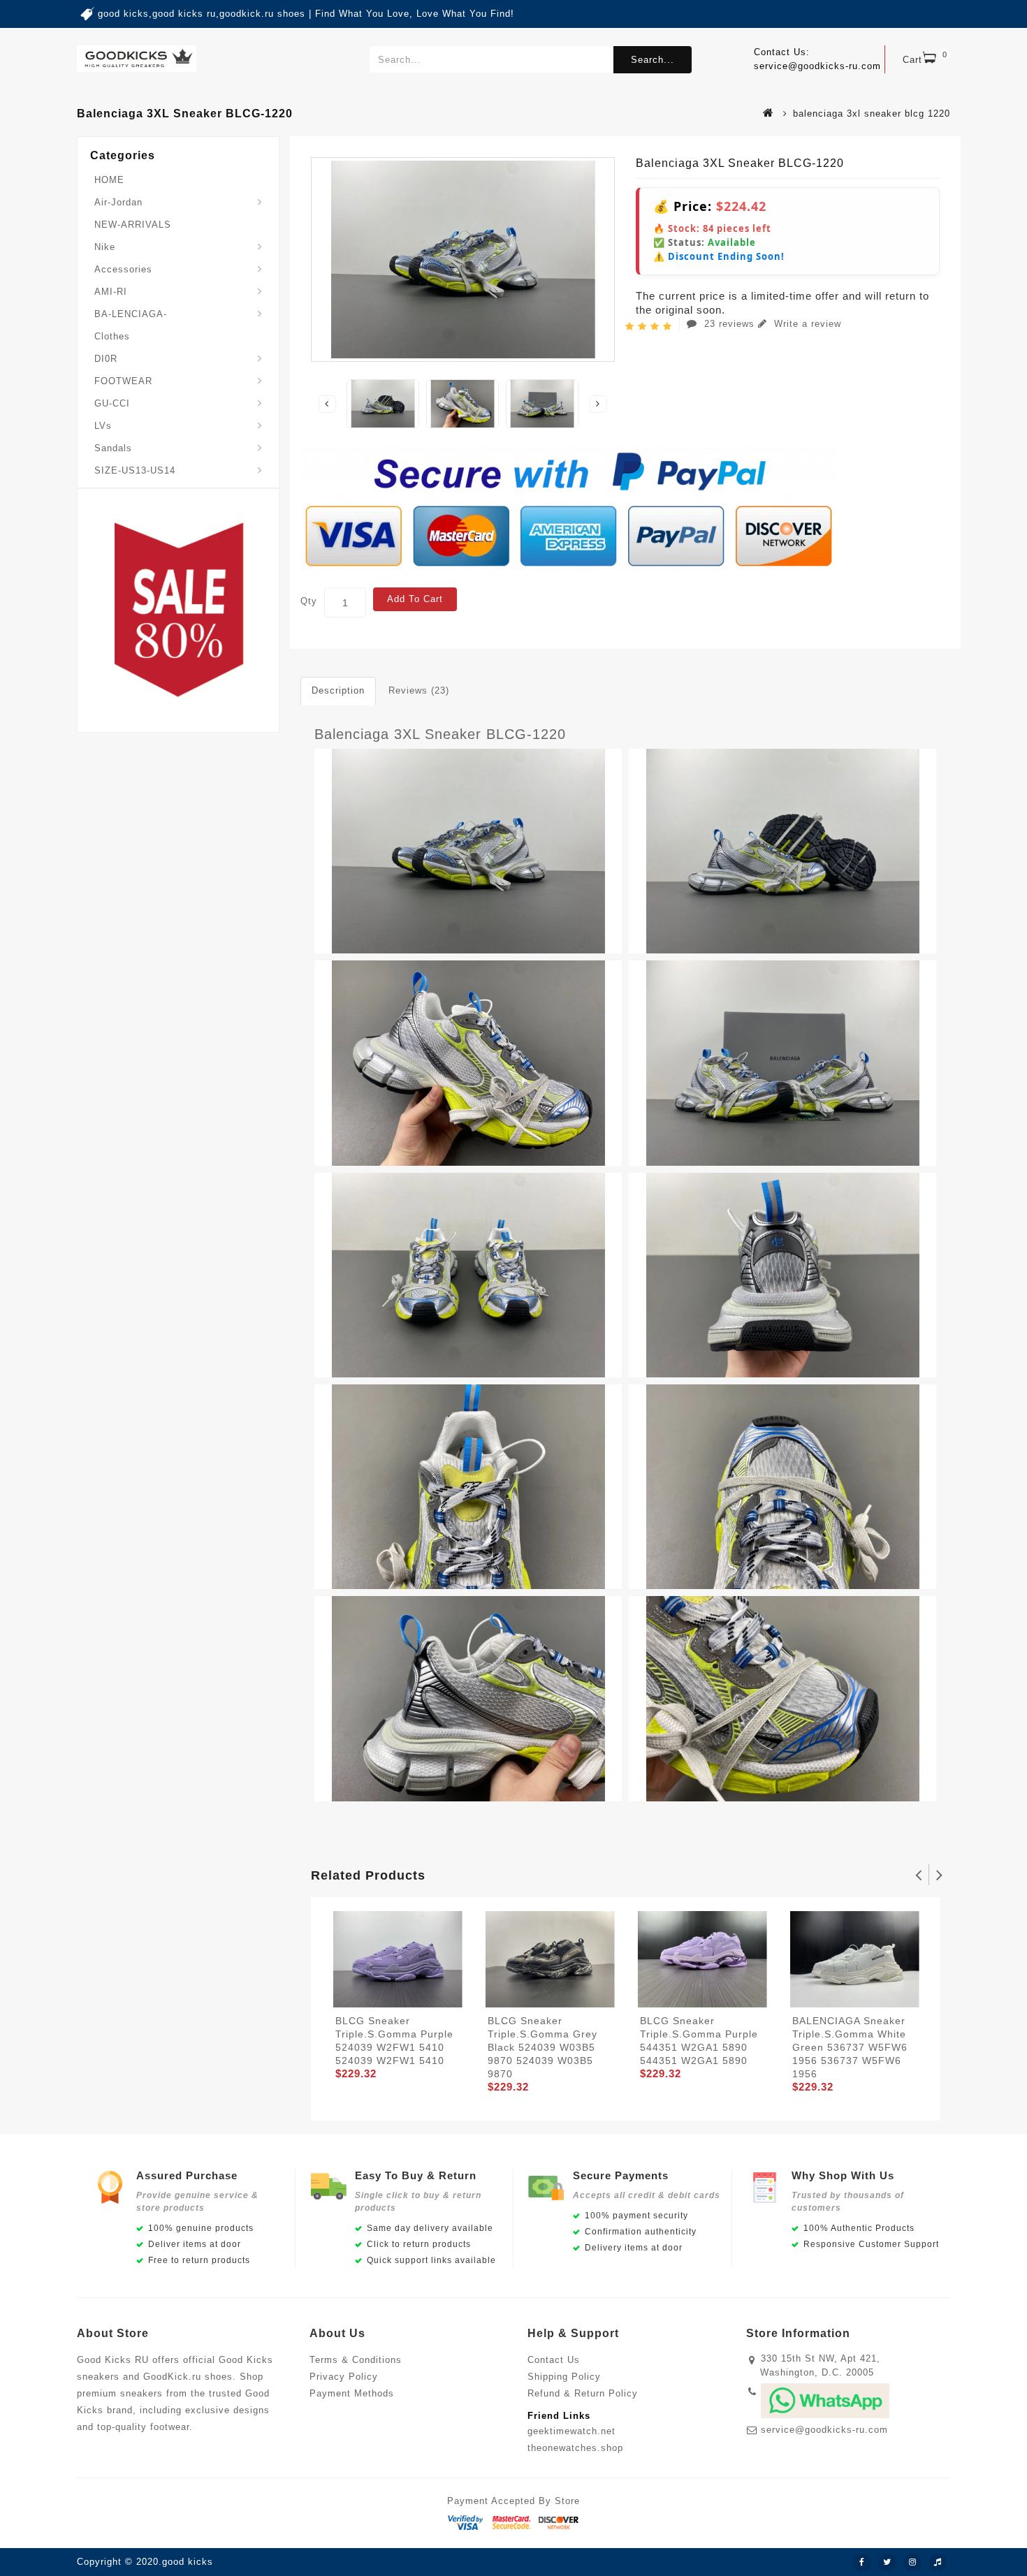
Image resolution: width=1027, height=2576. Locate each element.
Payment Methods (352, 2393)
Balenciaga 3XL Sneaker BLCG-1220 (440, 734)
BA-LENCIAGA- (131, 314)
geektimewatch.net (571, 2431)
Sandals (113, 448)
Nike (105, 247)
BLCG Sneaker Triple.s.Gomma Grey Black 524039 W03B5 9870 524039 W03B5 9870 (542, 2047)
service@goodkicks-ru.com (824, 2430)
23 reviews (729, 324)
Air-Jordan (118, 202)
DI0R (106, 359)
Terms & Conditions (356, 2360)
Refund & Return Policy (583, 2393)
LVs (103, 426)
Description (338, 690)
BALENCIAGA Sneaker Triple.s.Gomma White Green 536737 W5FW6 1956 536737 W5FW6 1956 (850, 2047)
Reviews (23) (419, 690)
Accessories (123, 269)
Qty (309, 601)
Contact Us (554, 2360)
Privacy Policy (344, 2377)
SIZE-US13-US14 (135, 470)
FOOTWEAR (123, 381)
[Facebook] (862, 2563)
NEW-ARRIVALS (133, 225)
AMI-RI (111, 292)
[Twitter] (887, 2563)
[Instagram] (912, 2563)
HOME (109, 180)
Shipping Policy (564, 2377)
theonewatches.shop (575, 2448)
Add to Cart (415, 599)
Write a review (806, 324)
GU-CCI (112, 403)
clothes (112, 336)
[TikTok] (938, 2563)
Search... (653, 60)
